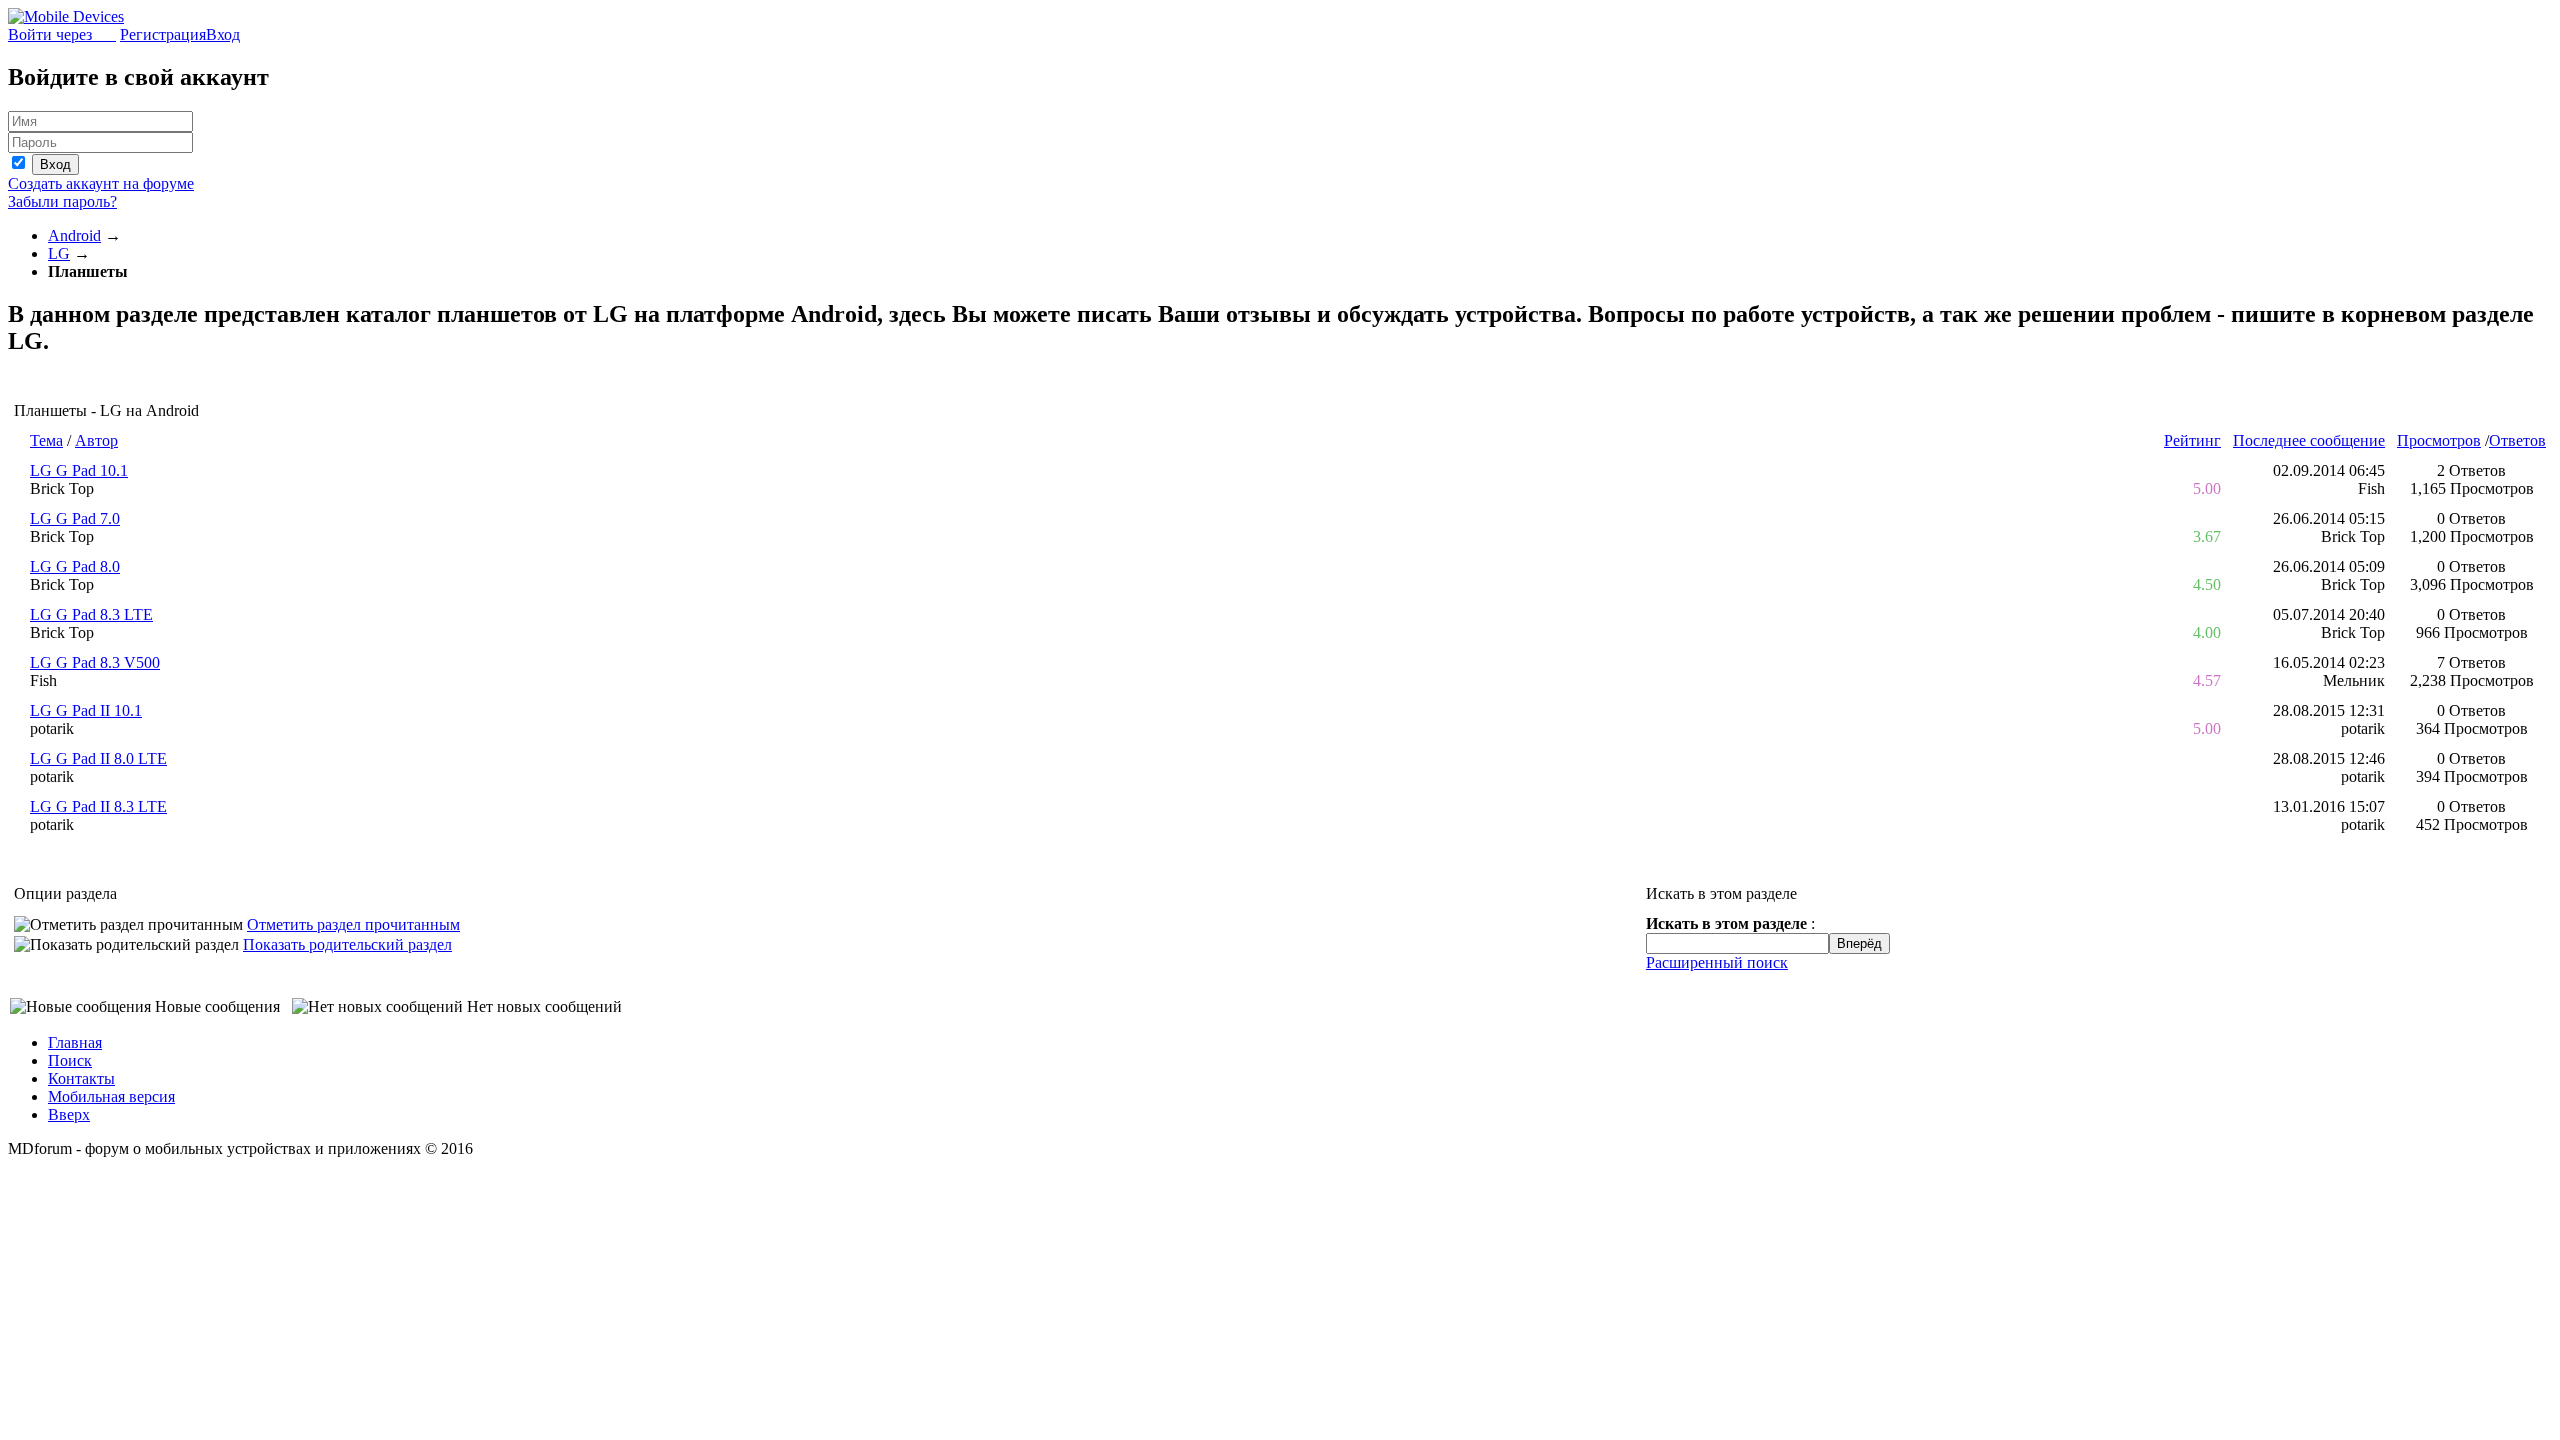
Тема (46, 440)
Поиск (70, 1060)
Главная (75, 1042)
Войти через (62, 34)
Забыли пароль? (62, 201)
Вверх (69, 1114)
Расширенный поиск (1717, 962)
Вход (223, 34)
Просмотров (2439, 440)
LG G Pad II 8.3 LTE (98, 806)
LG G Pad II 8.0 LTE (98, 758)
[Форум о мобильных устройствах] (66, 16)
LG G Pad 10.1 (79, 470)
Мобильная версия (111, 1096)
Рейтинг (2192, 440)
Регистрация (163, 34)
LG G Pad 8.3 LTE (91, 614)
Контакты (81, 1078)
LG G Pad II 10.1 (86, 710)
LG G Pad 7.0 (75, 518)
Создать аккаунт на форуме (101, 183)
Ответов (2517, 440)
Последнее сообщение (2309, 440)
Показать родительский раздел (347, 944)
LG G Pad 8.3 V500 (95, 662)
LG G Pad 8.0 (75, 566)
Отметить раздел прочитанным (353, 924)
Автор (96, 440)
